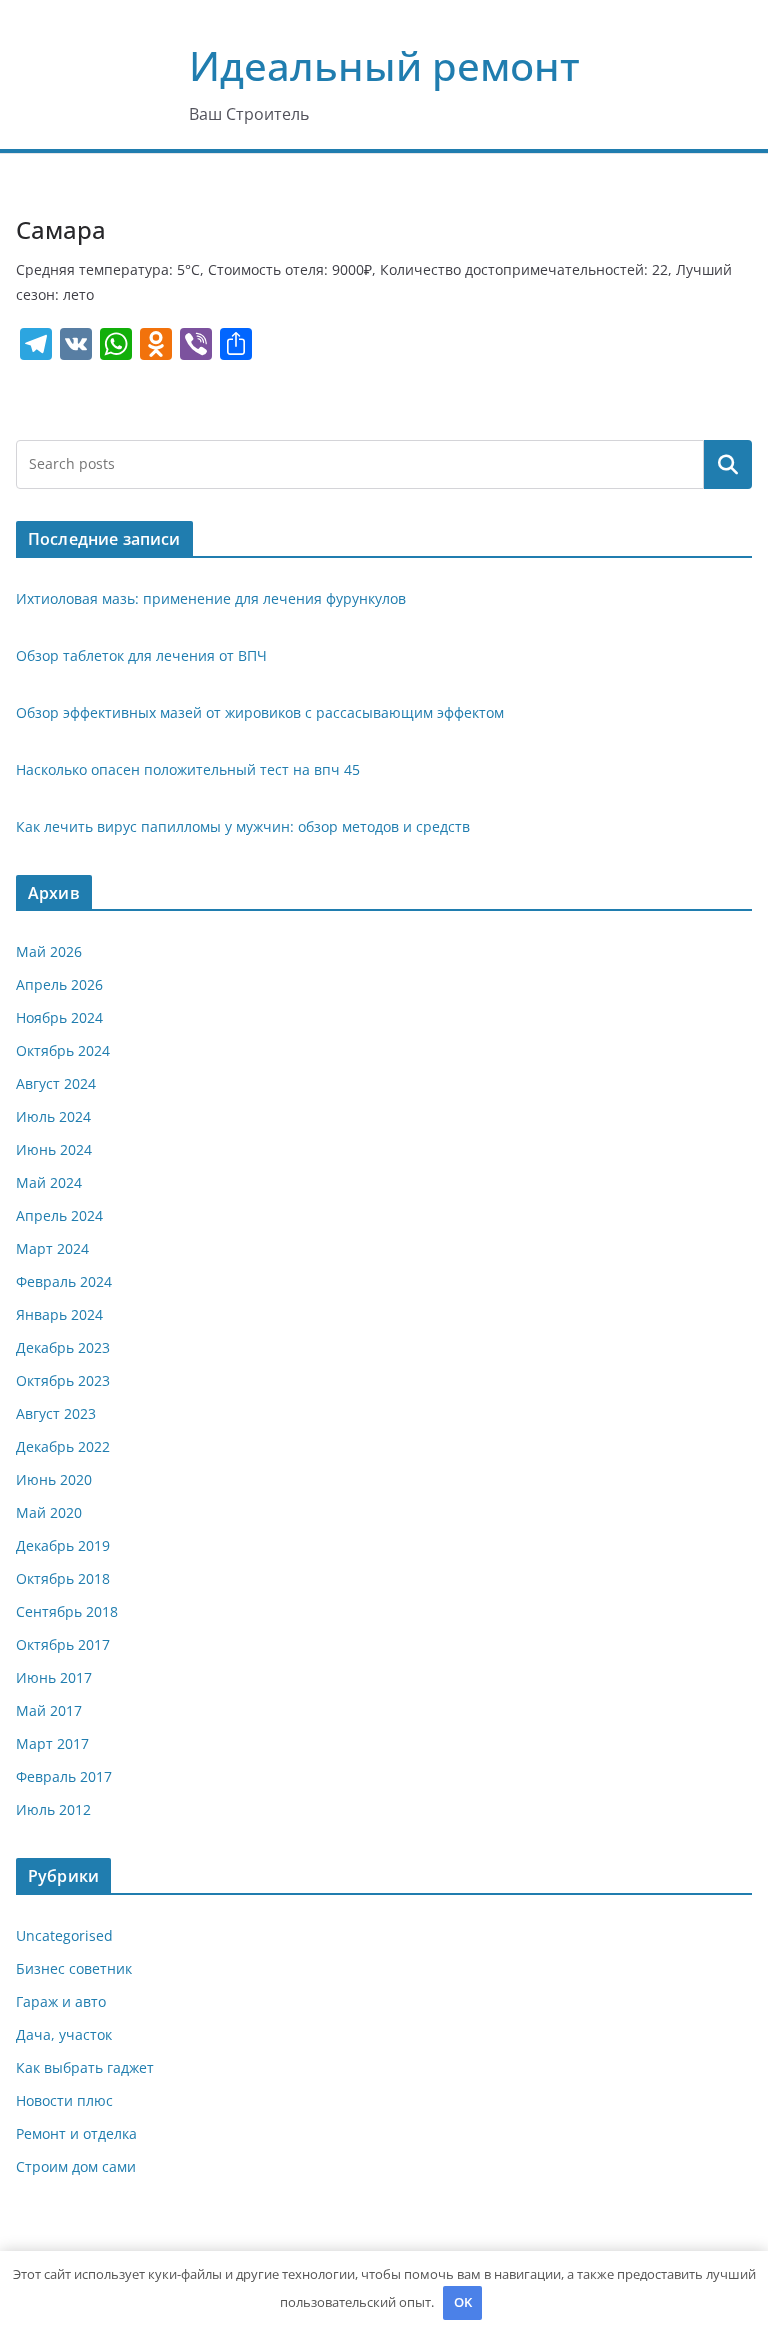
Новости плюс (64, 2100)
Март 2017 (52, 1743)
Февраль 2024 (64, 1281)
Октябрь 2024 (63, 1050)
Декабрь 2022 (63, 1446)
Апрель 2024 (59, 1215)
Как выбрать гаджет (85, 2067)
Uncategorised (64, 1935)
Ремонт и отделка (76, 2133)
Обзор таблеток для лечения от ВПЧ (141, 655)
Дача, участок (64, 2034)
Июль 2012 (53, 1809)
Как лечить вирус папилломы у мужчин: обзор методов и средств (243, 826)
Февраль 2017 (64, 1776)
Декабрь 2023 (63, 1347)
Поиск (728, 464)
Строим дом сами (76, 2166)
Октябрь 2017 (63, 1644)
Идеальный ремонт (384, 65)
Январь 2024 (59, 1314)
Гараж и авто (61, 2001)
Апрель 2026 (59, 984)
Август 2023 (56, 1413)
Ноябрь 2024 (59, 1017)
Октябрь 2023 (63, 1380)
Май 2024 (49, 1182)
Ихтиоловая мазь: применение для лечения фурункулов (211, 598)
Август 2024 (56, 1083)
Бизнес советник (74, 1968)
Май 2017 (49, 1710)
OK (463, 2302)
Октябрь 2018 (63, 1578)
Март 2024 (52, 1248)
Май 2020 (49, 1512)
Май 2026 (49, 951)
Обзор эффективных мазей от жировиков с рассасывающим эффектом (260, 712)
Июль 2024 (53, 1116)
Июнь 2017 (54, 1677)
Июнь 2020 (54, 1479)
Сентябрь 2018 (67, 1611)
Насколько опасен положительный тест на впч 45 (188, 769)
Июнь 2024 (54, 1149)
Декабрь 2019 (63, 1545)
